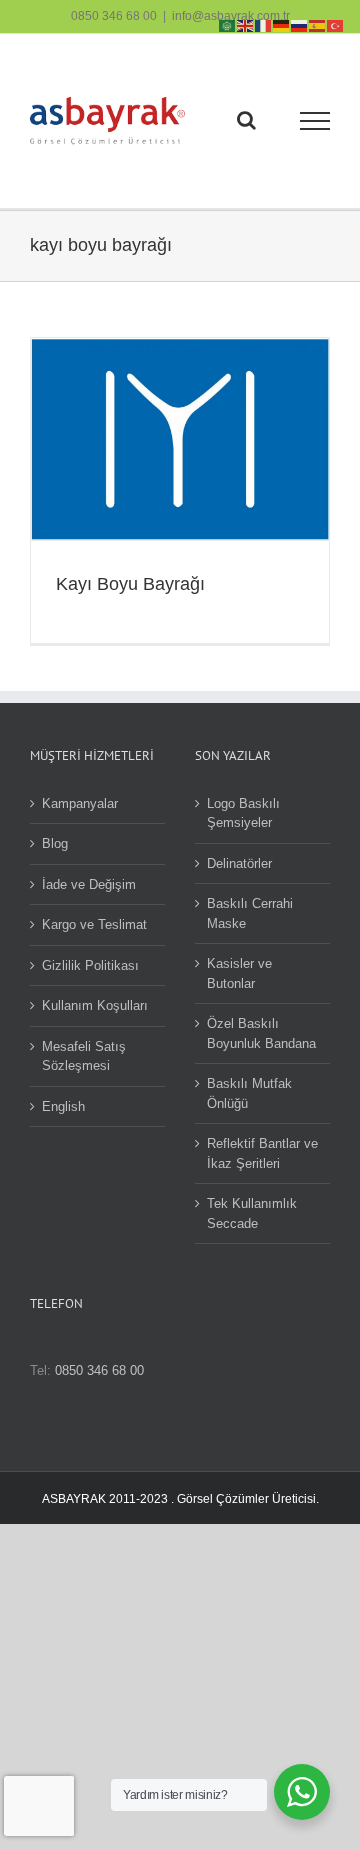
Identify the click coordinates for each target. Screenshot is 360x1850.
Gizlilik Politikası (90, 965)
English (63, 1106)
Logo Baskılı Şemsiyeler (243, 813)
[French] (264, 24)
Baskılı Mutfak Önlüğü (249, 1093)
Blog (55, 843)
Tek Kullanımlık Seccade (252, 1213)
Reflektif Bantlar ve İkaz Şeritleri (262, 1153)
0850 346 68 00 (114, 16)
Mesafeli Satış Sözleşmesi (84, 1056)
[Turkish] (336, 24)
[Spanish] (318, 24)
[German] (282, 24)
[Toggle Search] (246, 120)
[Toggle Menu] (315, 121)
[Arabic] (228, 24)
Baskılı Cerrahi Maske (250, 913)
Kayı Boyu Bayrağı (130, 584)
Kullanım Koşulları (95, 1005)
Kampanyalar (80, 803)
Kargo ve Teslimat (94, 924)
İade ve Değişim (89, 884)
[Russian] (300, 24)
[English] (246, 24)
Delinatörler (239, 863)
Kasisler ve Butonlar (239, 973)
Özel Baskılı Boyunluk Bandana (261, 1033)
